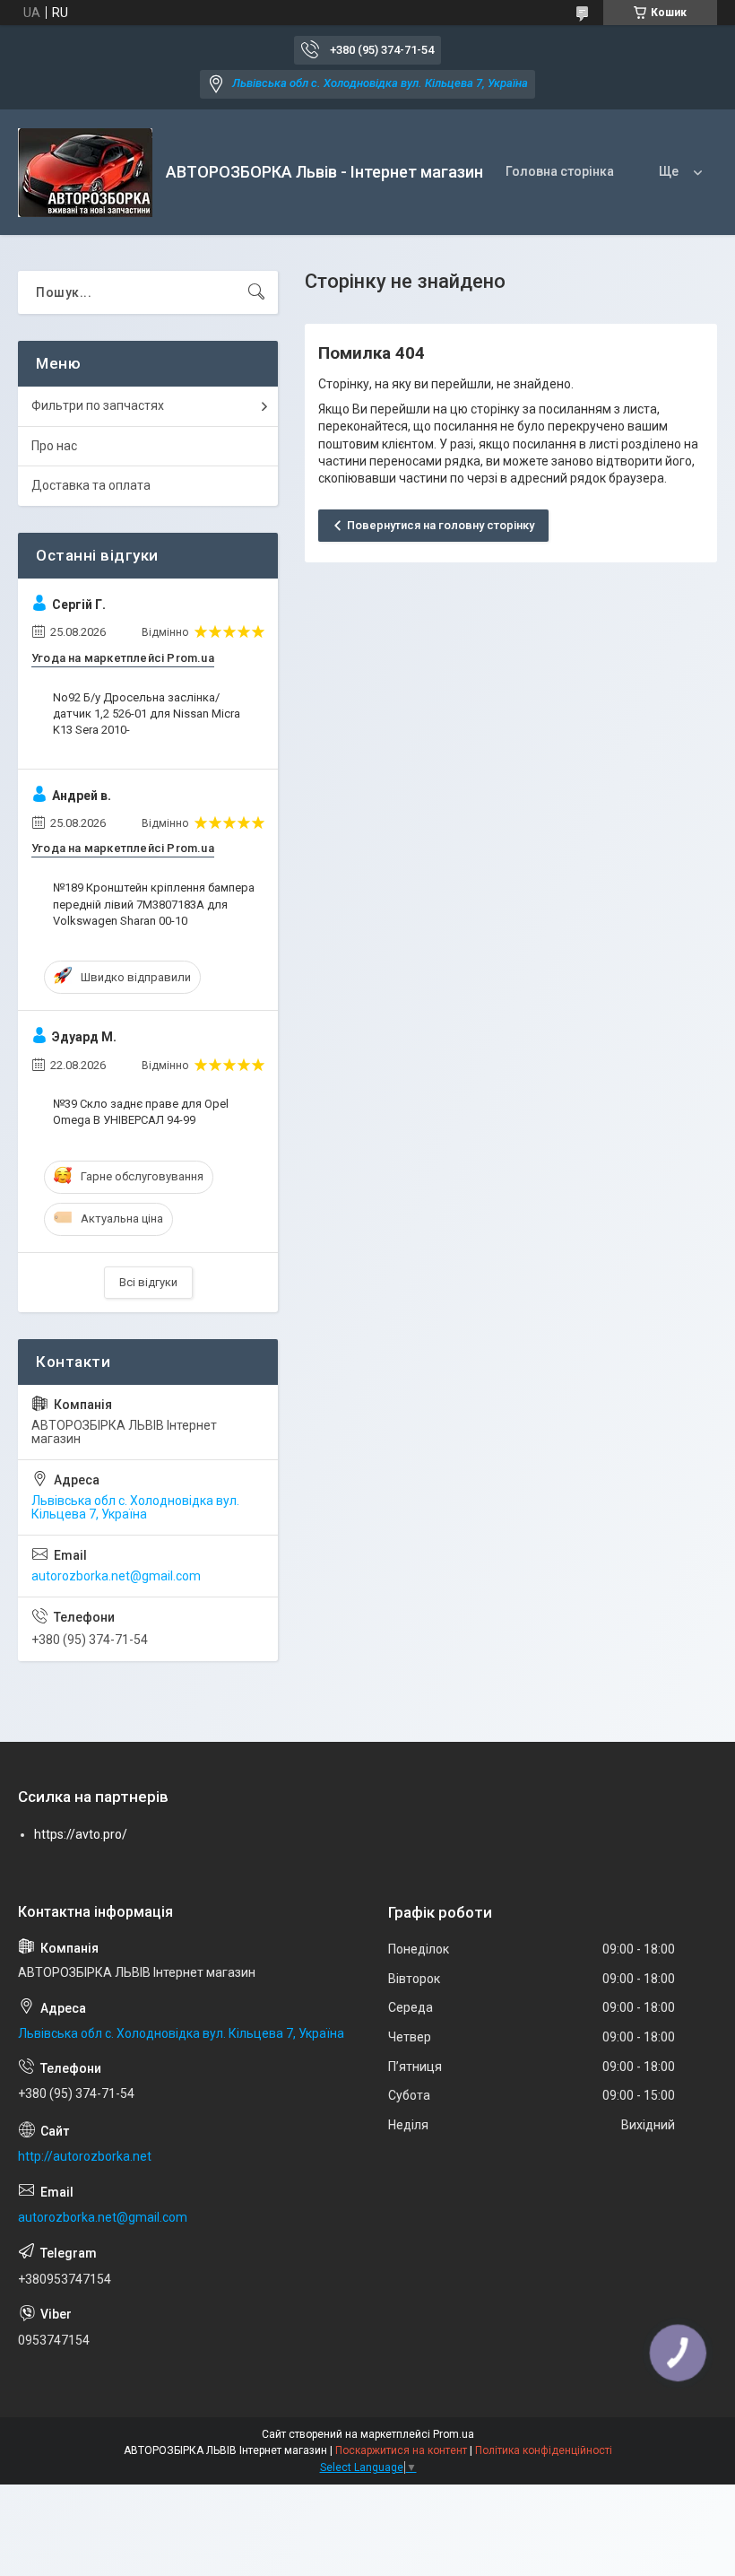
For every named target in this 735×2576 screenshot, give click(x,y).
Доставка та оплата (91, 485)
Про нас (54, 446)
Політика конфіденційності (544, 2450)
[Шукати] (256, 292)
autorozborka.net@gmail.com (116, 1576)
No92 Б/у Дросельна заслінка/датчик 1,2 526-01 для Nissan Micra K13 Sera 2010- (147, 714)
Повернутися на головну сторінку (441, 525)
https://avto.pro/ (81, 1834)
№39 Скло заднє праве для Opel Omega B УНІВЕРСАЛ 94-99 (141, 1112)
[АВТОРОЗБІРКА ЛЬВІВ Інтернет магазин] (85, 173)
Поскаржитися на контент (401, 2450)
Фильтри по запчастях (98, 405)
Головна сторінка (560, 171)
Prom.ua (454, 2434)
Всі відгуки (148, 1282)
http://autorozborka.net (85, 2156)
